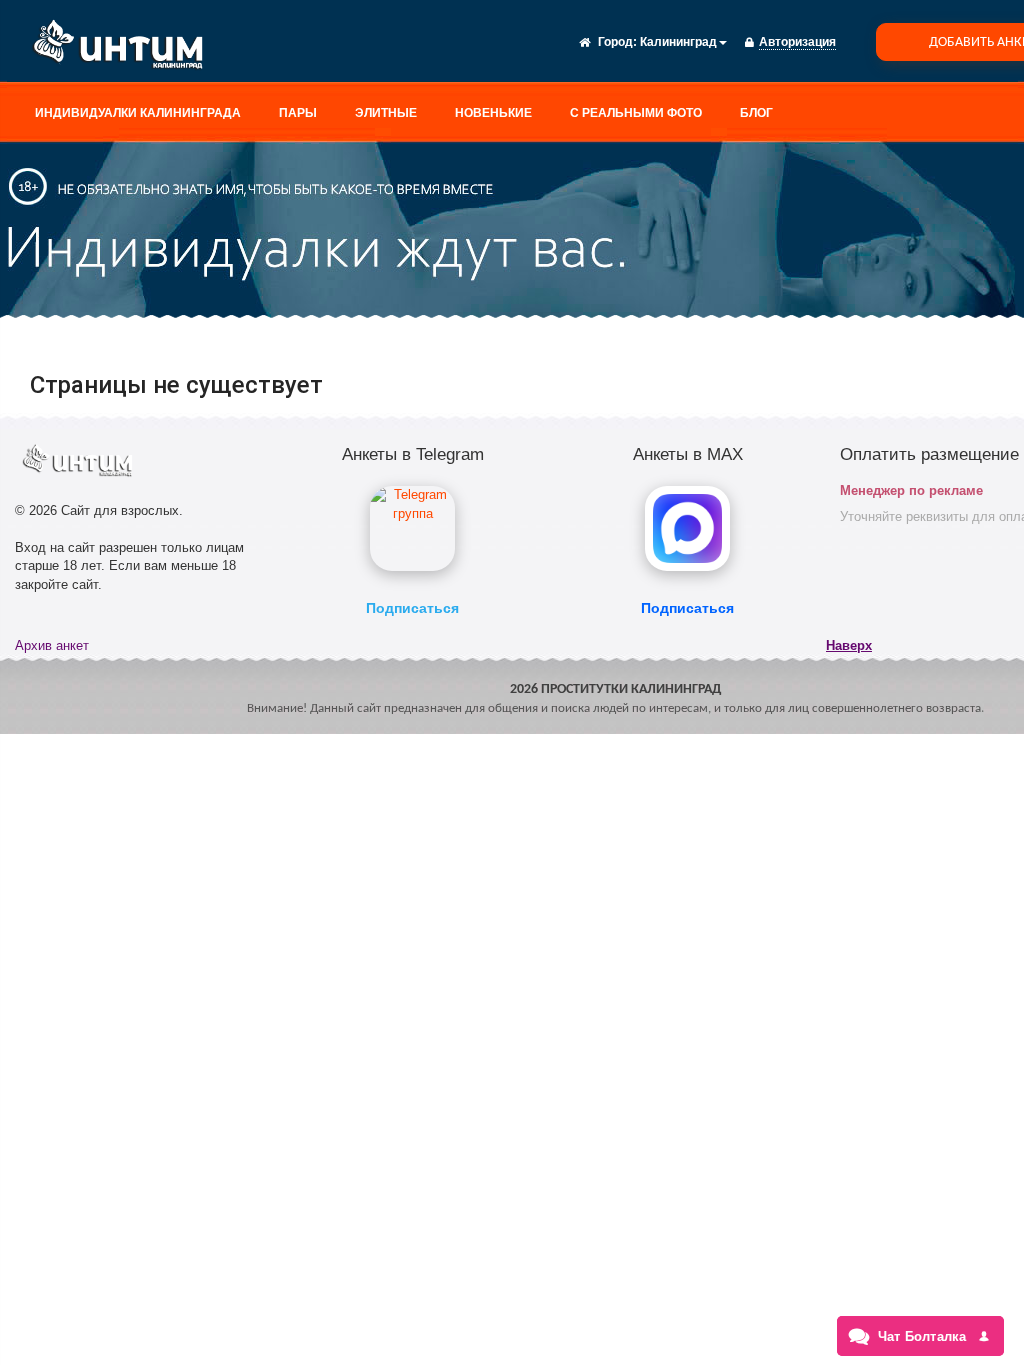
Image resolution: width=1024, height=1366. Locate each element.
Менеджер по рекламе (911, 490)
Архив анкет (52, 645)
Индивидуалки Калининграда (138, 113)
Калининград (678, 42)
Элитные (386, 113)
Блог (756, 113)
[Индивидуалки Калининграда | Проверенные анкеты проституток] (125, 48)
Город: (617, 42)
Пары (298, 113)
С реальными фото (636, 113)
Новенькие (493, 113)
